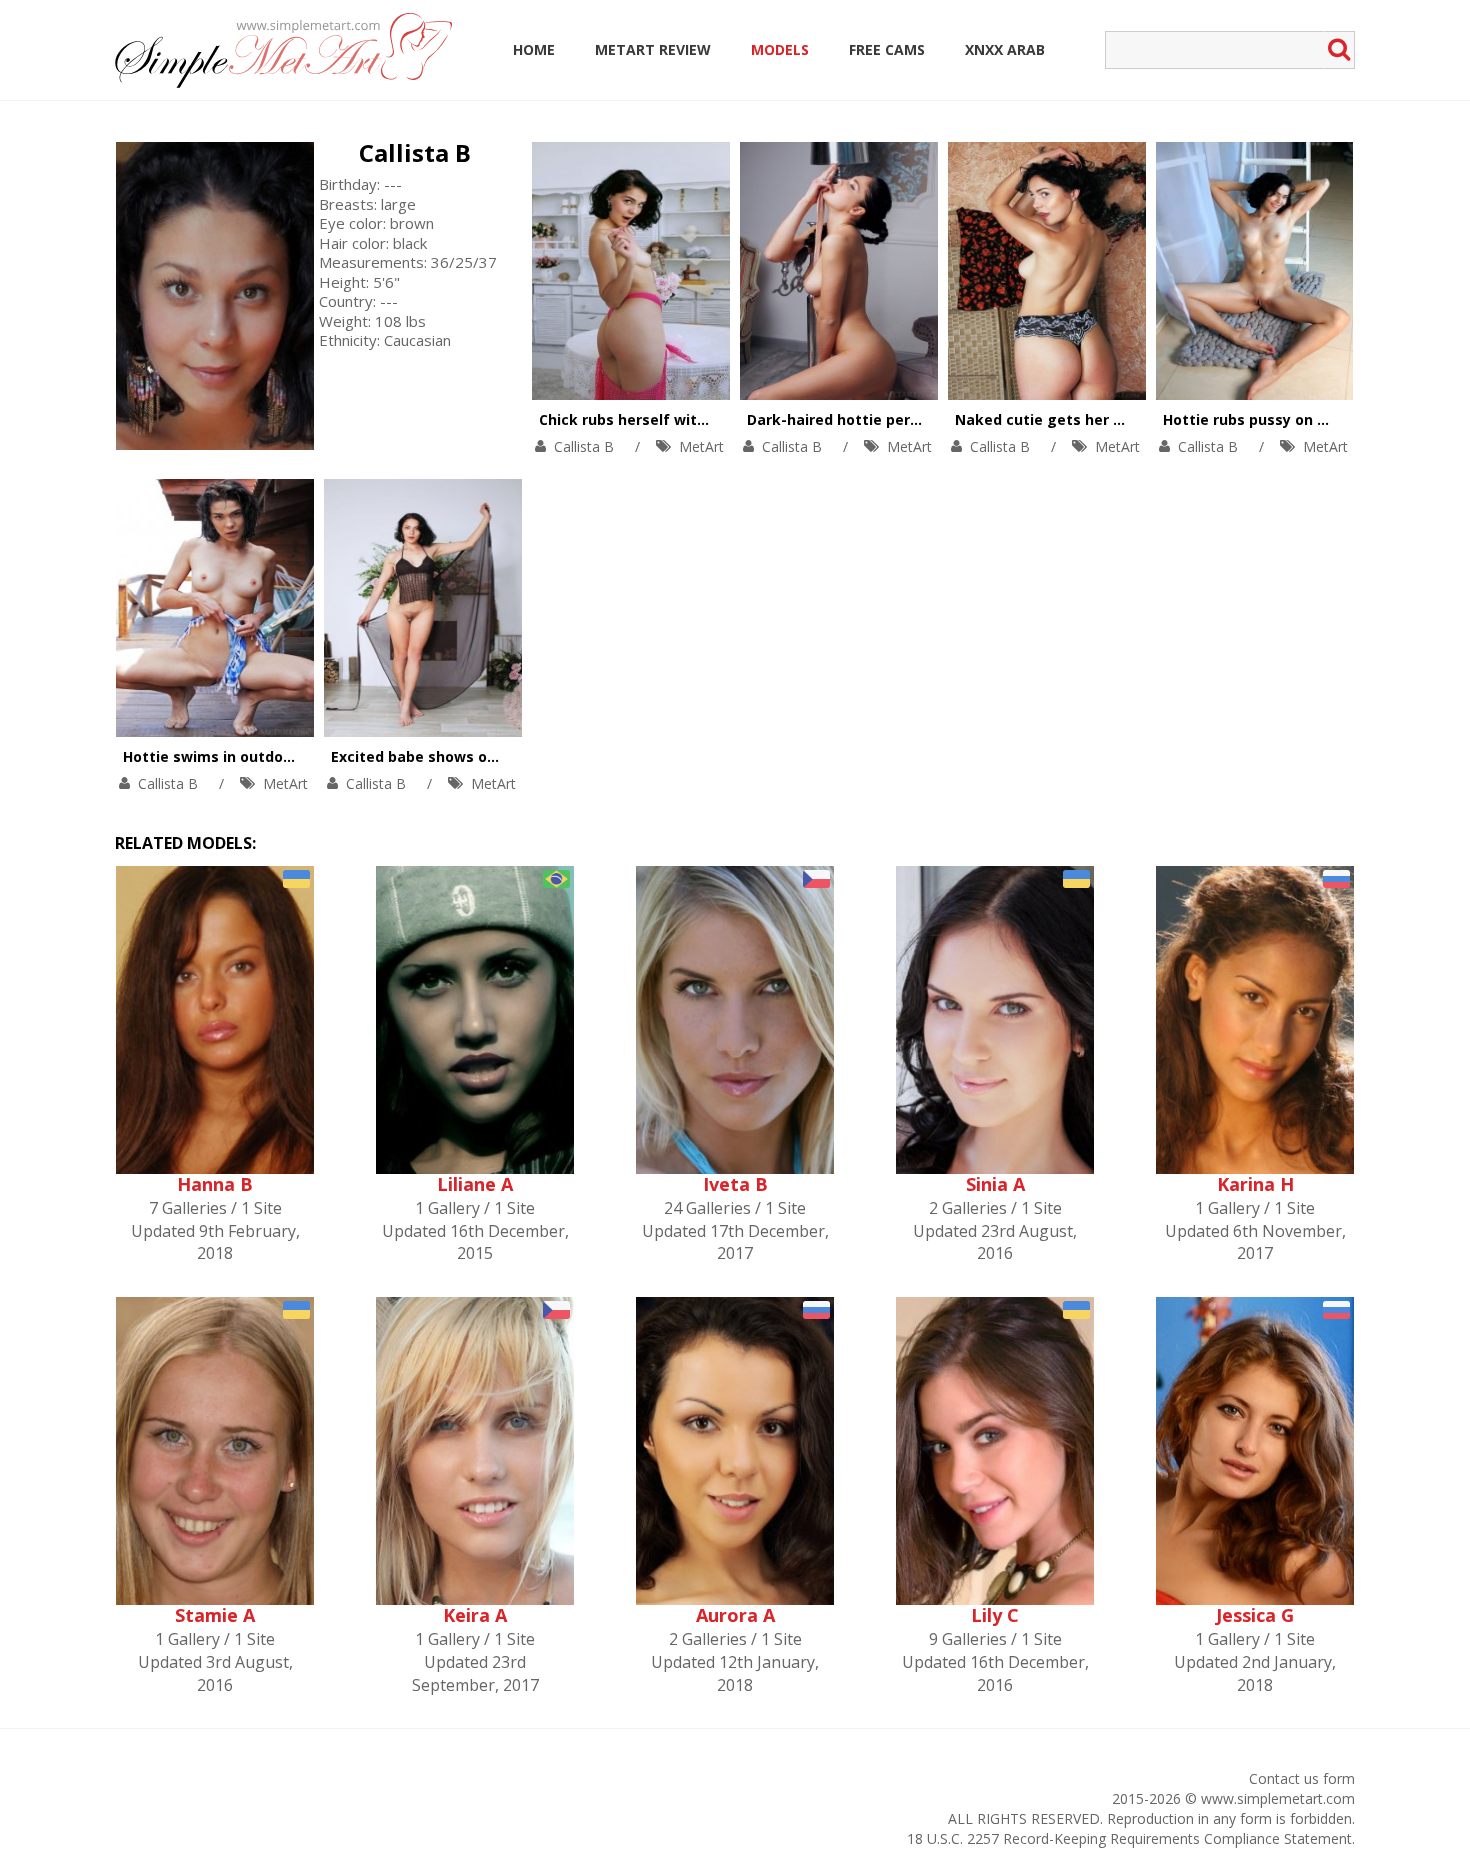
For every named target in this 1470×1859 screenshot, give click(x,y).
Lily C (995, 1615)
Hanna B (215, 1184)
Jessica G (1255, 1615)
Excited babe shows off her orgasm (458, 756)
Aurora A (735, 1615)
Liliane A (475, 1184)
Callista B (415, 152)
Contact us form (1302, 1778)
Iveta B (735, 1184)
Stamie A (215, 1615)
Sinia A (995, 1184)
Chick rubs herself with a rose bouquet (679, 419)
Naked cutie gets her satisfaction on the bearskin (1137, 419)
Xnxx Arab (1005, 49)
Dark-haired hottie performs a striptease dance (921, 419)
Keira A (475, 1615)
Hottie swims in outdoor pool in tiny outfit (275, 756)
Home (534, 49)
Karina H (1255, 1184)
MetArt (701, 446)
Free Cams (887, 49)
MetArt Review (653, 49)
